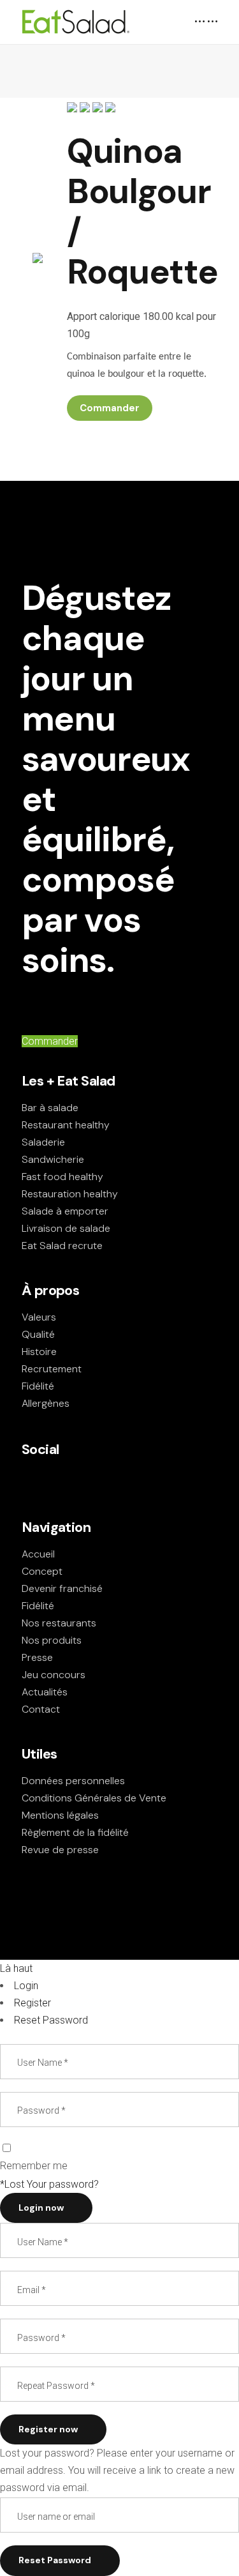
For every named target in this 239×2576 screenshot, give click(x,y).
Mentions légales (60, 1815)
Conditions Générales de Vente (94, 1798)
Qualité (38, 1334)
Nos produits (52, 1640)
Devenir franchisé (62, 1588)
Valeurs (39, 1317)
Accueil (38, 1554)
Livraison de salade (66, 1228)
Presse (37, 1657)
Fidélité (38, 1386)
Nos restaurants (59, 1623)
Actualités (45, 1692)
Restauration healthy (70, 1194)
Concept (42, 1571)
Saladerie (43, 1142)
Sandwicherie (53, 1159)
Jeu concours (54, 1675)
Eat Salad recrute (62, 1246)
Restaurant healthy (66, 1125)
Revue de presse (60, 1850)
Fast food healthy (62, 1177)
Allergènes (46, 1403)
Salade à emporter (65, 1211)
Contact (41, 1709)
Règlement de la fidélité (75, 1832)
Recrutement (52, 1369)
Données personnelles (73, 1781)
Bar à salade (50, 1108)
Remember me (34, 2166)
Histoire (39, 1352)
